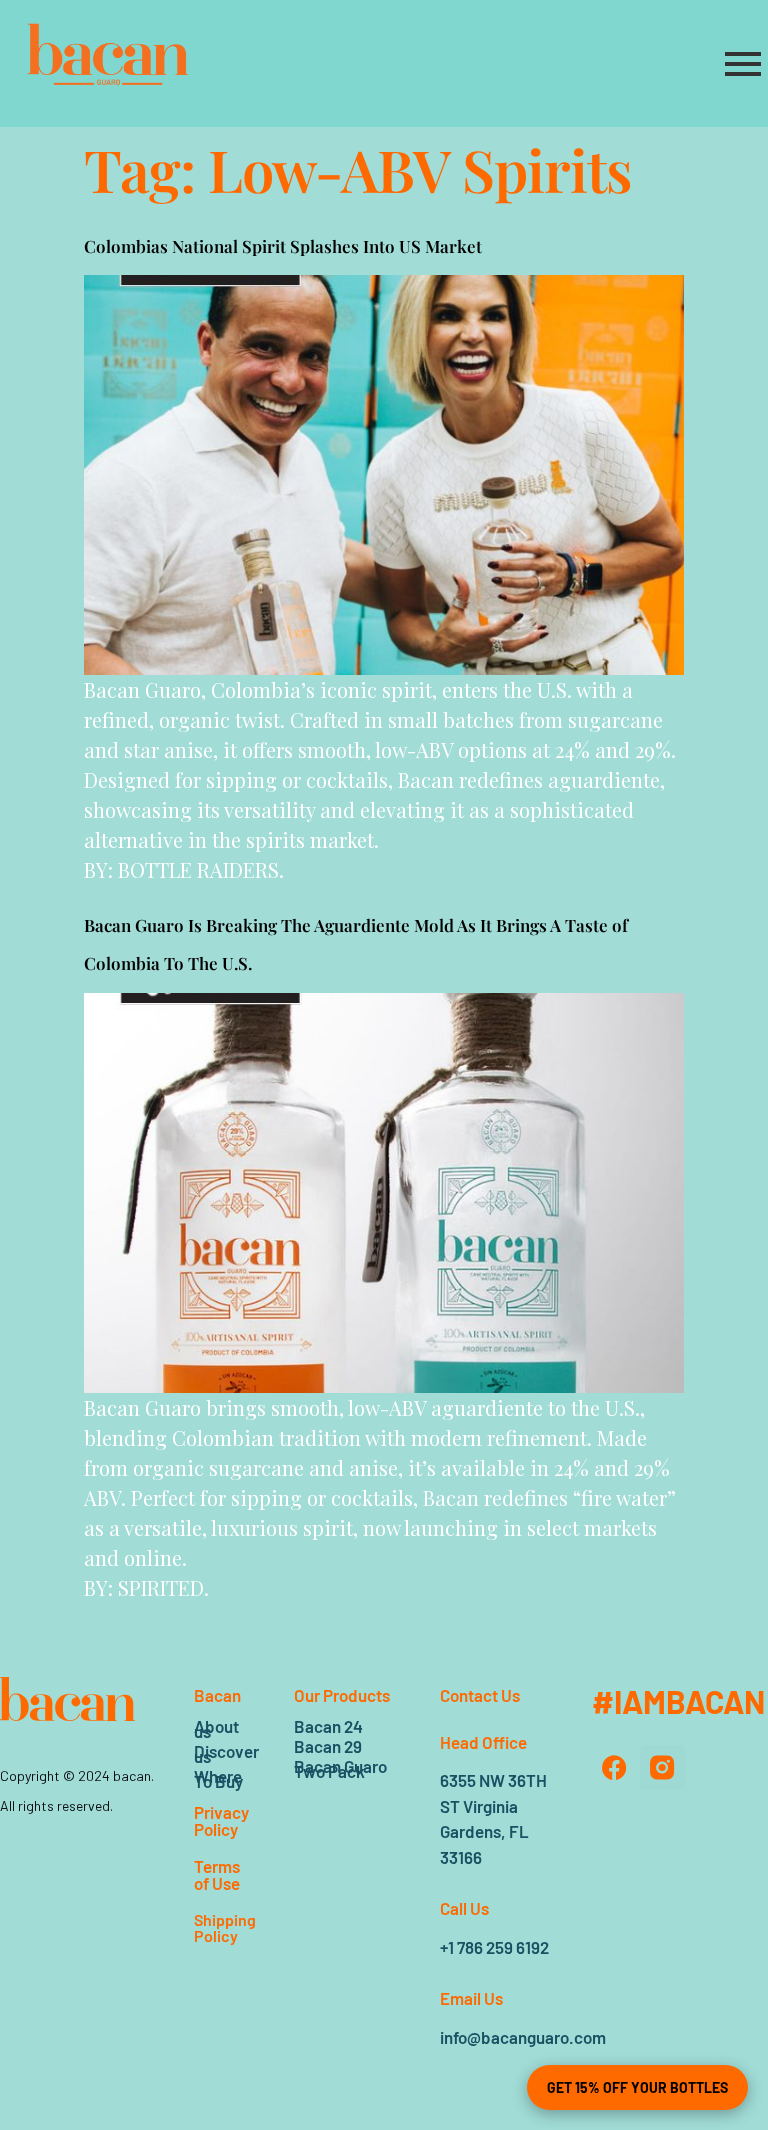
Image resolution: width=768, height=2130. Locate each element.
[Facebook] (614, 1767)
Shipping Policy (225, 1927)
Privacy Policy (221, 1820)
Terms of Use (217, 1874)
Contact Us (480, 1695)
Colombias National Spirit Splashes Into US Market (283, 246)
